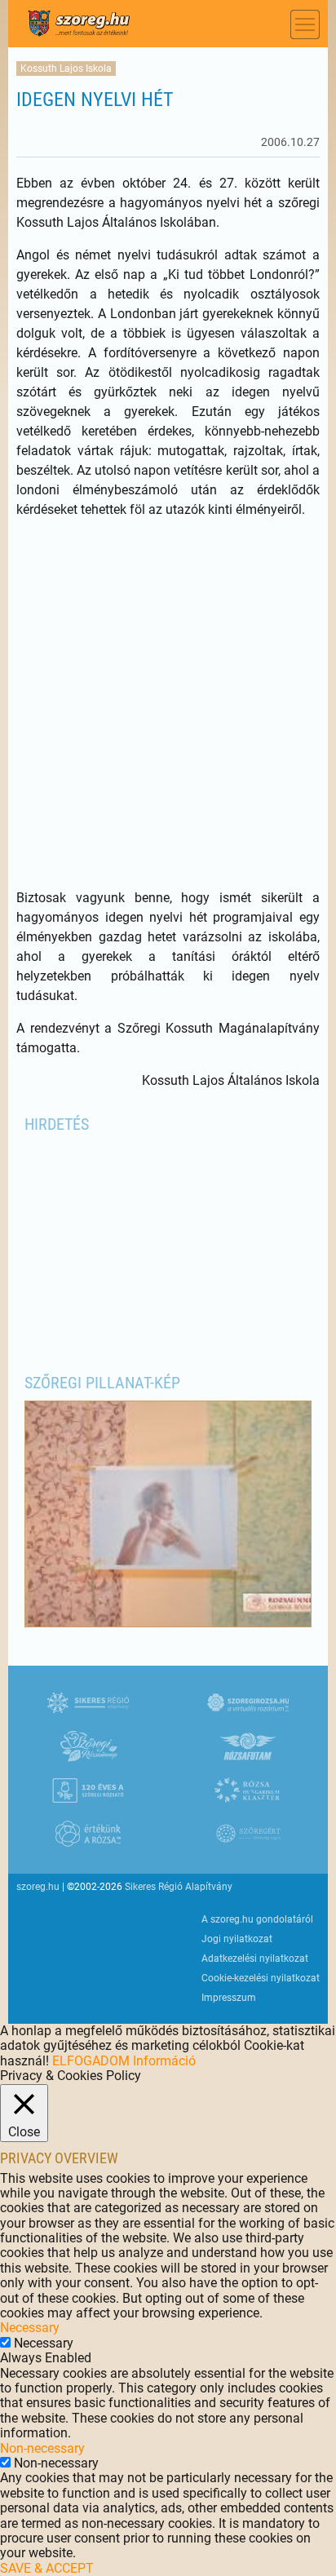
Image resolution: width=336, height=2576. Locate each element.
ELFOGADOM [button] (91, 2061)
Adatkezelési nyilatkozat (255, 1959)
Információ (164, 2061)
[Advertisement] (168, 704)
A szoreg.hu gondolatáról (257, 1919)
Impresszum (229, 1998)
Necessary (44, 2343)
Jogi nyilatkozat (237, 1939)
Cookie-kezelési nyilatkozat (261, 1978)
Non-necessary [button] (42, 2448)
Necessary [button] (30, 2328)
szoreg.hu (38, 1887)
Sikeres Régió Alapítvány (179, 1887)
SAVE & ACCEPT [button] (47, 2568)
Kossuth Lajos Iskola (66, 69)
